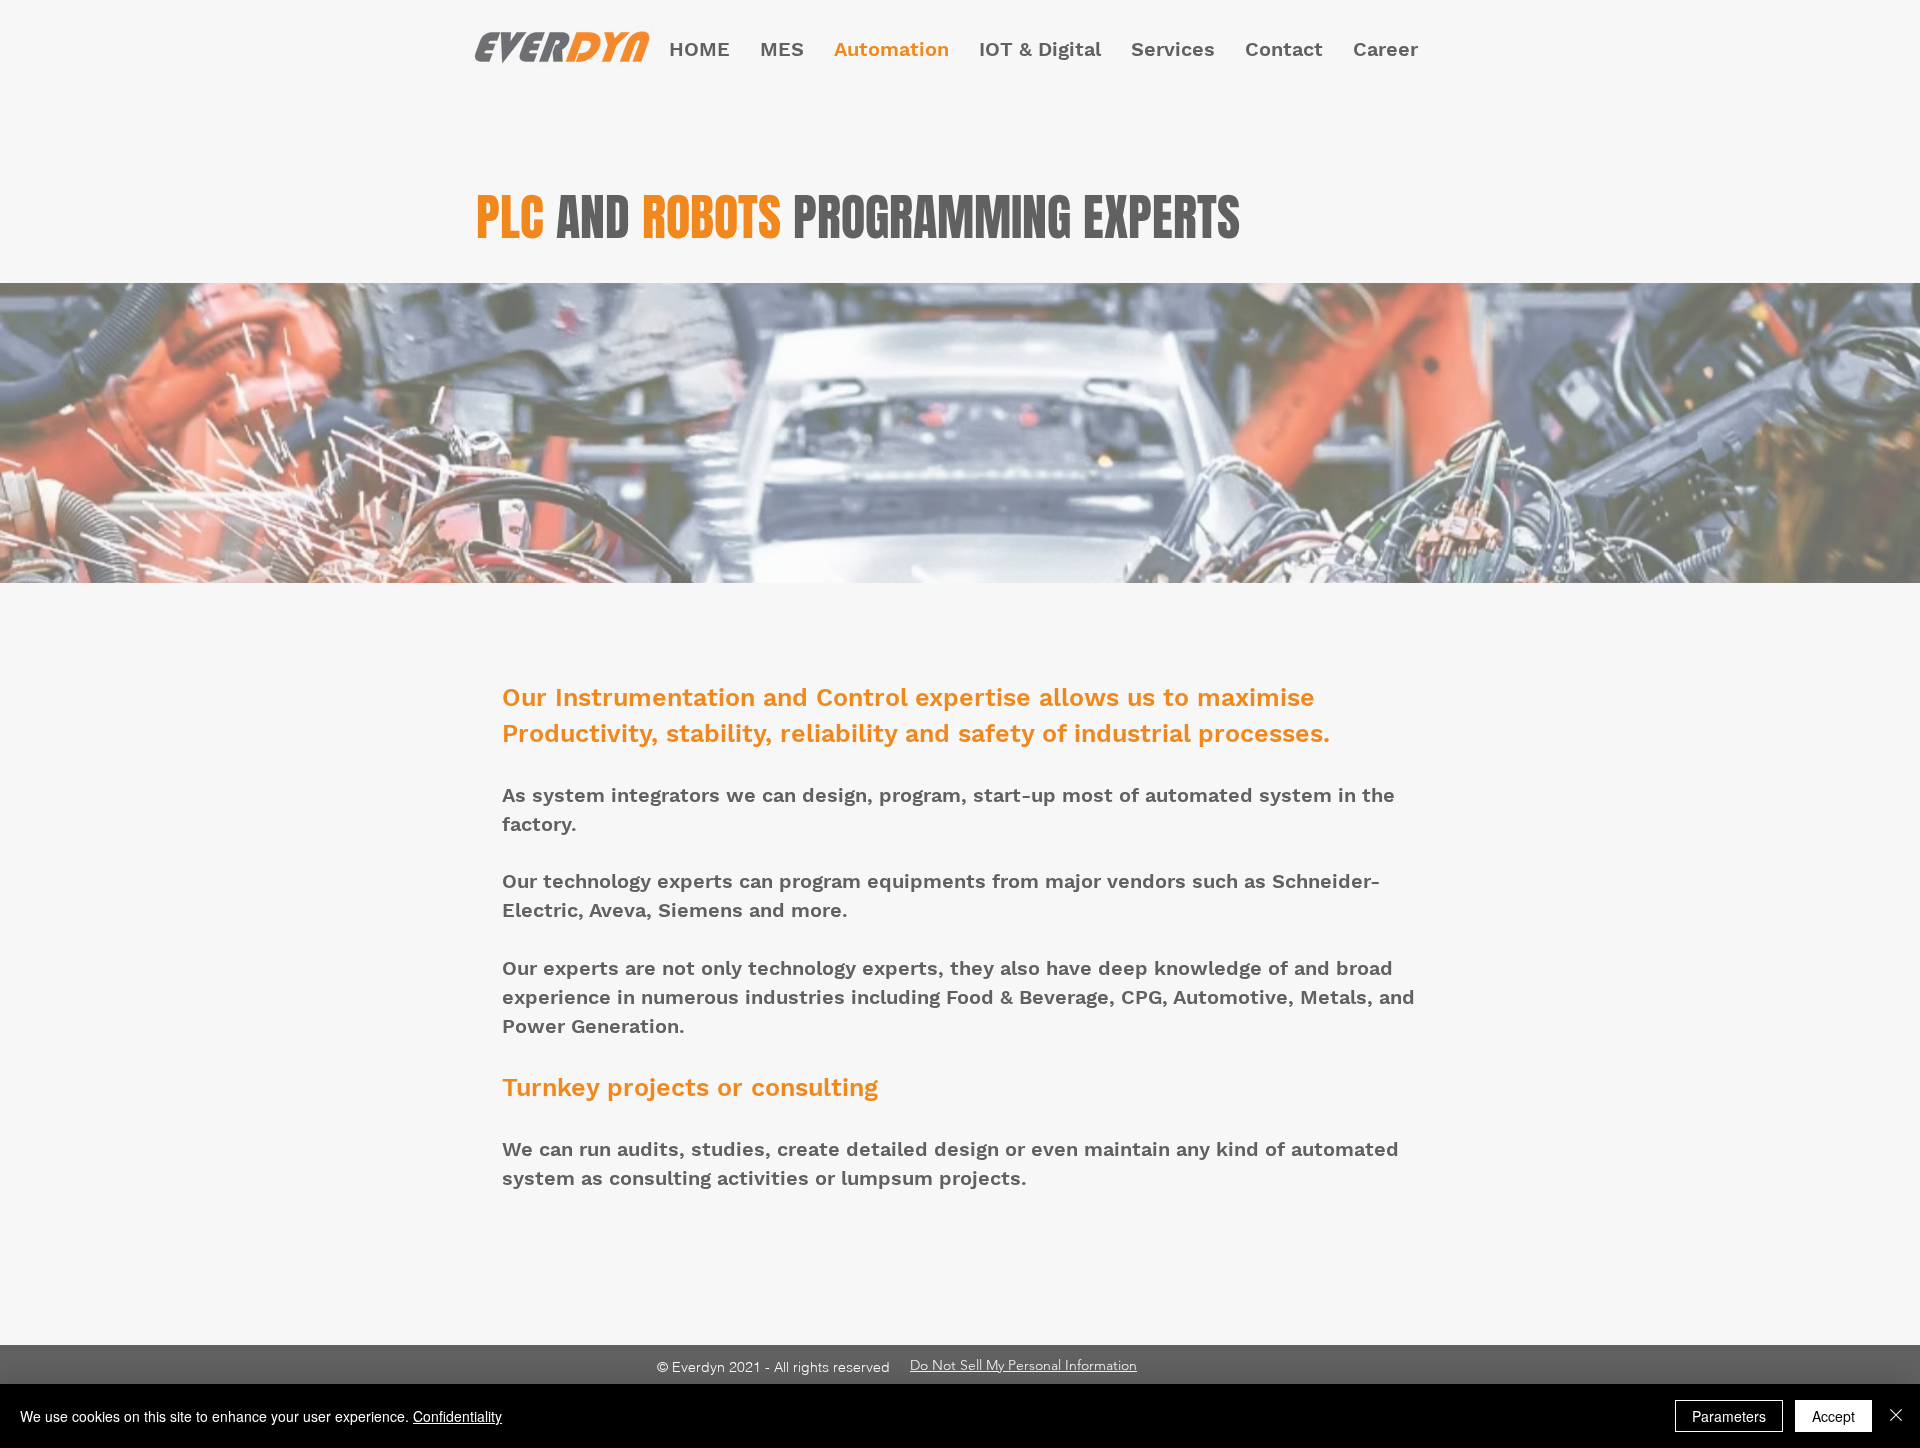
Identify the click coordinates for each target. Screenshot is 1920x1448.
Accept (1833, 1416)
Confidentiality (457, 1416)
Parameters (1729, 1416)
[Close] (1896, 1416)
